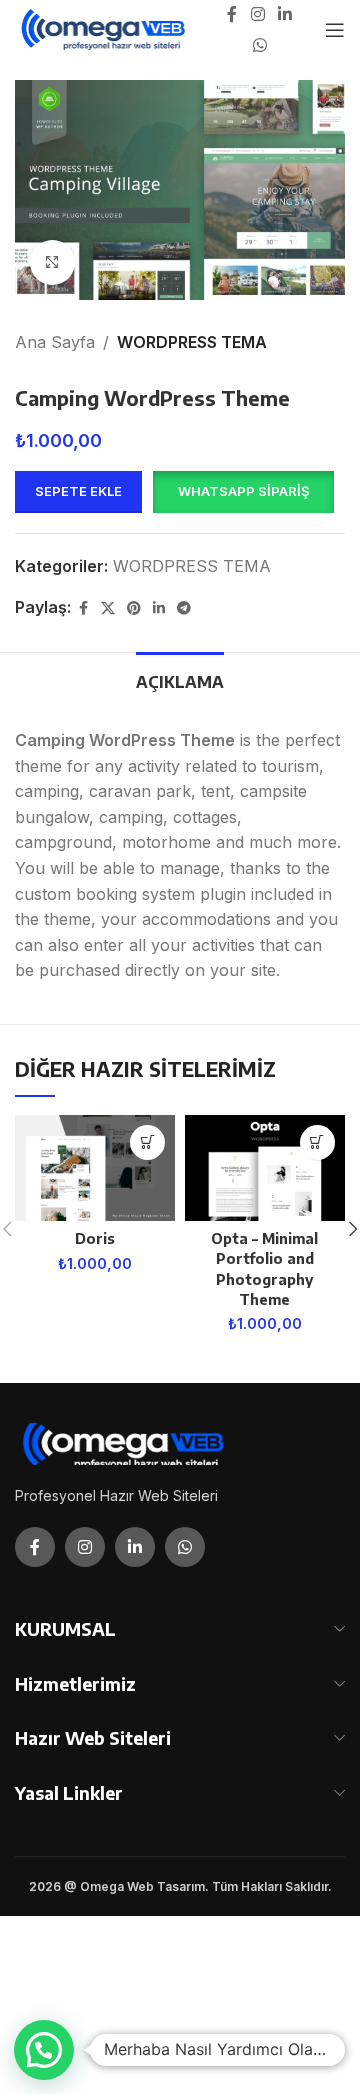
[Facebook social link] (232, 15)
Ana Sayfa (55, 342)
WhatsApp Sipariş (243, 491)
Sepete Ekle (78, 491)
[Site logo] (104, 28)
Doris (95, 1238)
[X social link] (108, 608)
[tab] (180, 680)
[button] (243, 492)
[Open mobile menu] (335, 30)
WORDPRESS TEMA (192, 342)
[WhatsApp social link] (259, 45)
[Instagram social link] (257, 15)
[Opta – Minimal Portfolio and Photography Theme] (265, 1168)
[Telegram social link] (184, 608)
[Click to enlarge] (52, 262)
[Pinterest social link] (134, 608)
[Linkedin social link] (285, 15)
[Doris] (95, 1168)
